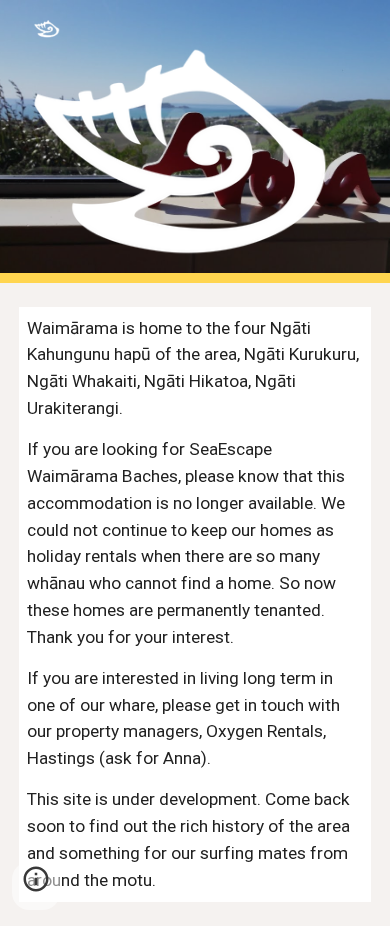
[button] (36, 886)
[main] (195, 604)
